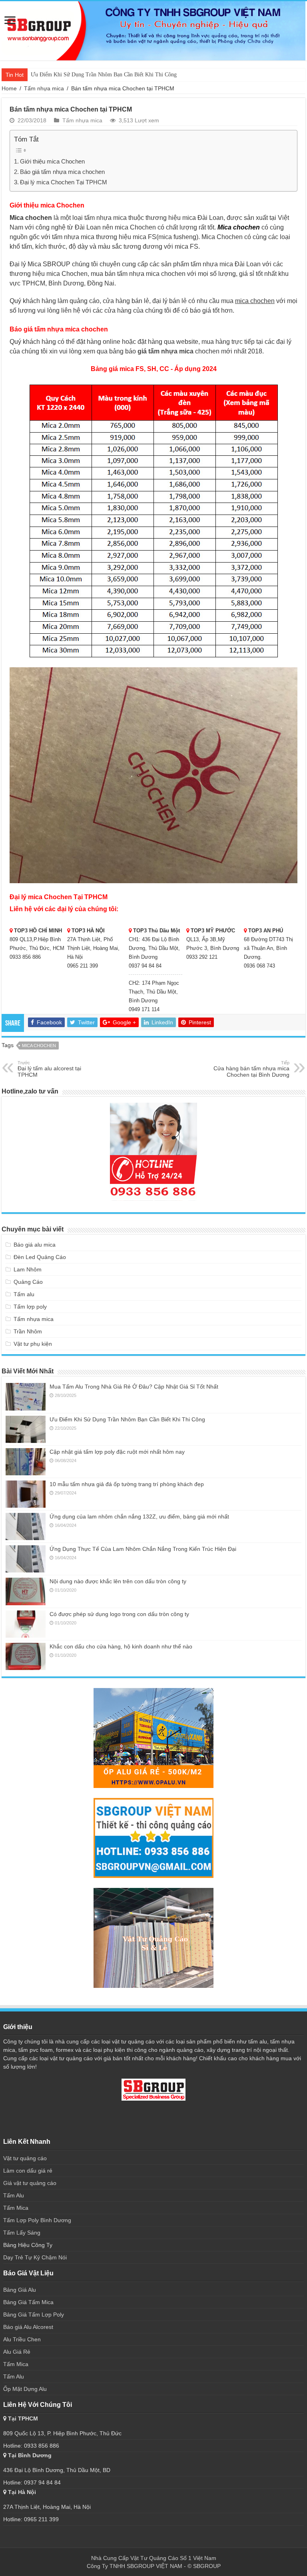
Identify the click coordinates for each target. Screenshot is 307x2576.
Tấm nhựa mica (44, 88)
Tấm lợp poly (30, 1307)
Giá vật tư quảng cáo (30, 2183)
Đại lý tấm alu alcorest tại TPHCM (49, 1069)
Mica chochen (39, 1046)
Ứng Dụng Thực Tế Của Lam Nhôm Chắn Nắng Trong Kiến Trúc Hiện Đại (143, 1549)
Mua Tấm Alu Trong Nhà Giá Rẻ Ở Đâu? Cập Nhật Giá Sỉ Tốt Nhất (134, 1387)
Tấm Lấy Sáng (22, 2233)
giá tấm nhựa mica (165, 351)
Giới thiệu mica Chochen (52, 161)
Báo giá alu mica (35, 1245)
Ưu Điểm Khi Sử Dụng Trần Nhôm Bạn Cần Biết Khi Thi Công (104, 75)
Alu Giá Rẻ (17, 2352)
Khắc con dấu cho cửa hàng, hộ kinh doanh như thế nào (121, 1646)
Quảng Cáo (28, 1282)
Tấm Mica (16, 2208)
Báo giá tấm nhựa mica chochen (62, 172)
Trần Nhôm (28, 1331)
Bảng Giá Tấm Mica (28, 2302)
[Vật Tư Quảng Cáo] (153, 31)
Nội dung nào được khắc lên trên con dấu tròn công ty (118, 1581)
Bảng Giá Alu (20, 2290)
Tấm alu (24, 1294)
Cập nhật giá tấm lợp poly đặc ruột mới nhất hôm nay (117, 1452)
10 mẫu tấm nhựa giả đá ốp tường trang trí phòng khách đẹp (127, 1484)
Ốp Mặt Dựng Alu (25, 2389)
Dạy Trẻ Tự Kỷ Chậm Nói (35, 2257)
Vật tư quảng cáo (26, 2158)
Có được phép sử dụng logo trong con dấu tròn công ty (119, 1614)
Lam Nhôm (28, 1269)
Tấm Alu (14, 2195)
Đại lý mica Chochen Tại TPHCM (64, 182)
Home (9, 88)
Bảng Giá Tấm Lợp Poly (34, 2315)
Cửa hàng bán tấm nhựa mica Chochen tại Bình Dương (251, 1069)
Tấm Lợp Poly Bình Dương (37, 2220)
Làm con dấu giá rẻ (28, 2171)
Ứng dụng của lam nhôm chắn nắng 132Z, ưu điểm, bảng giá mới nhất (139, 1516)
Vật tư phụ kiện (33, 1344)
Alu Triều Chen (22, 2339)
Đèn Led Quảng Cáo (40, 1257)
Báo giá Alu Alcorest (28, 2327)
